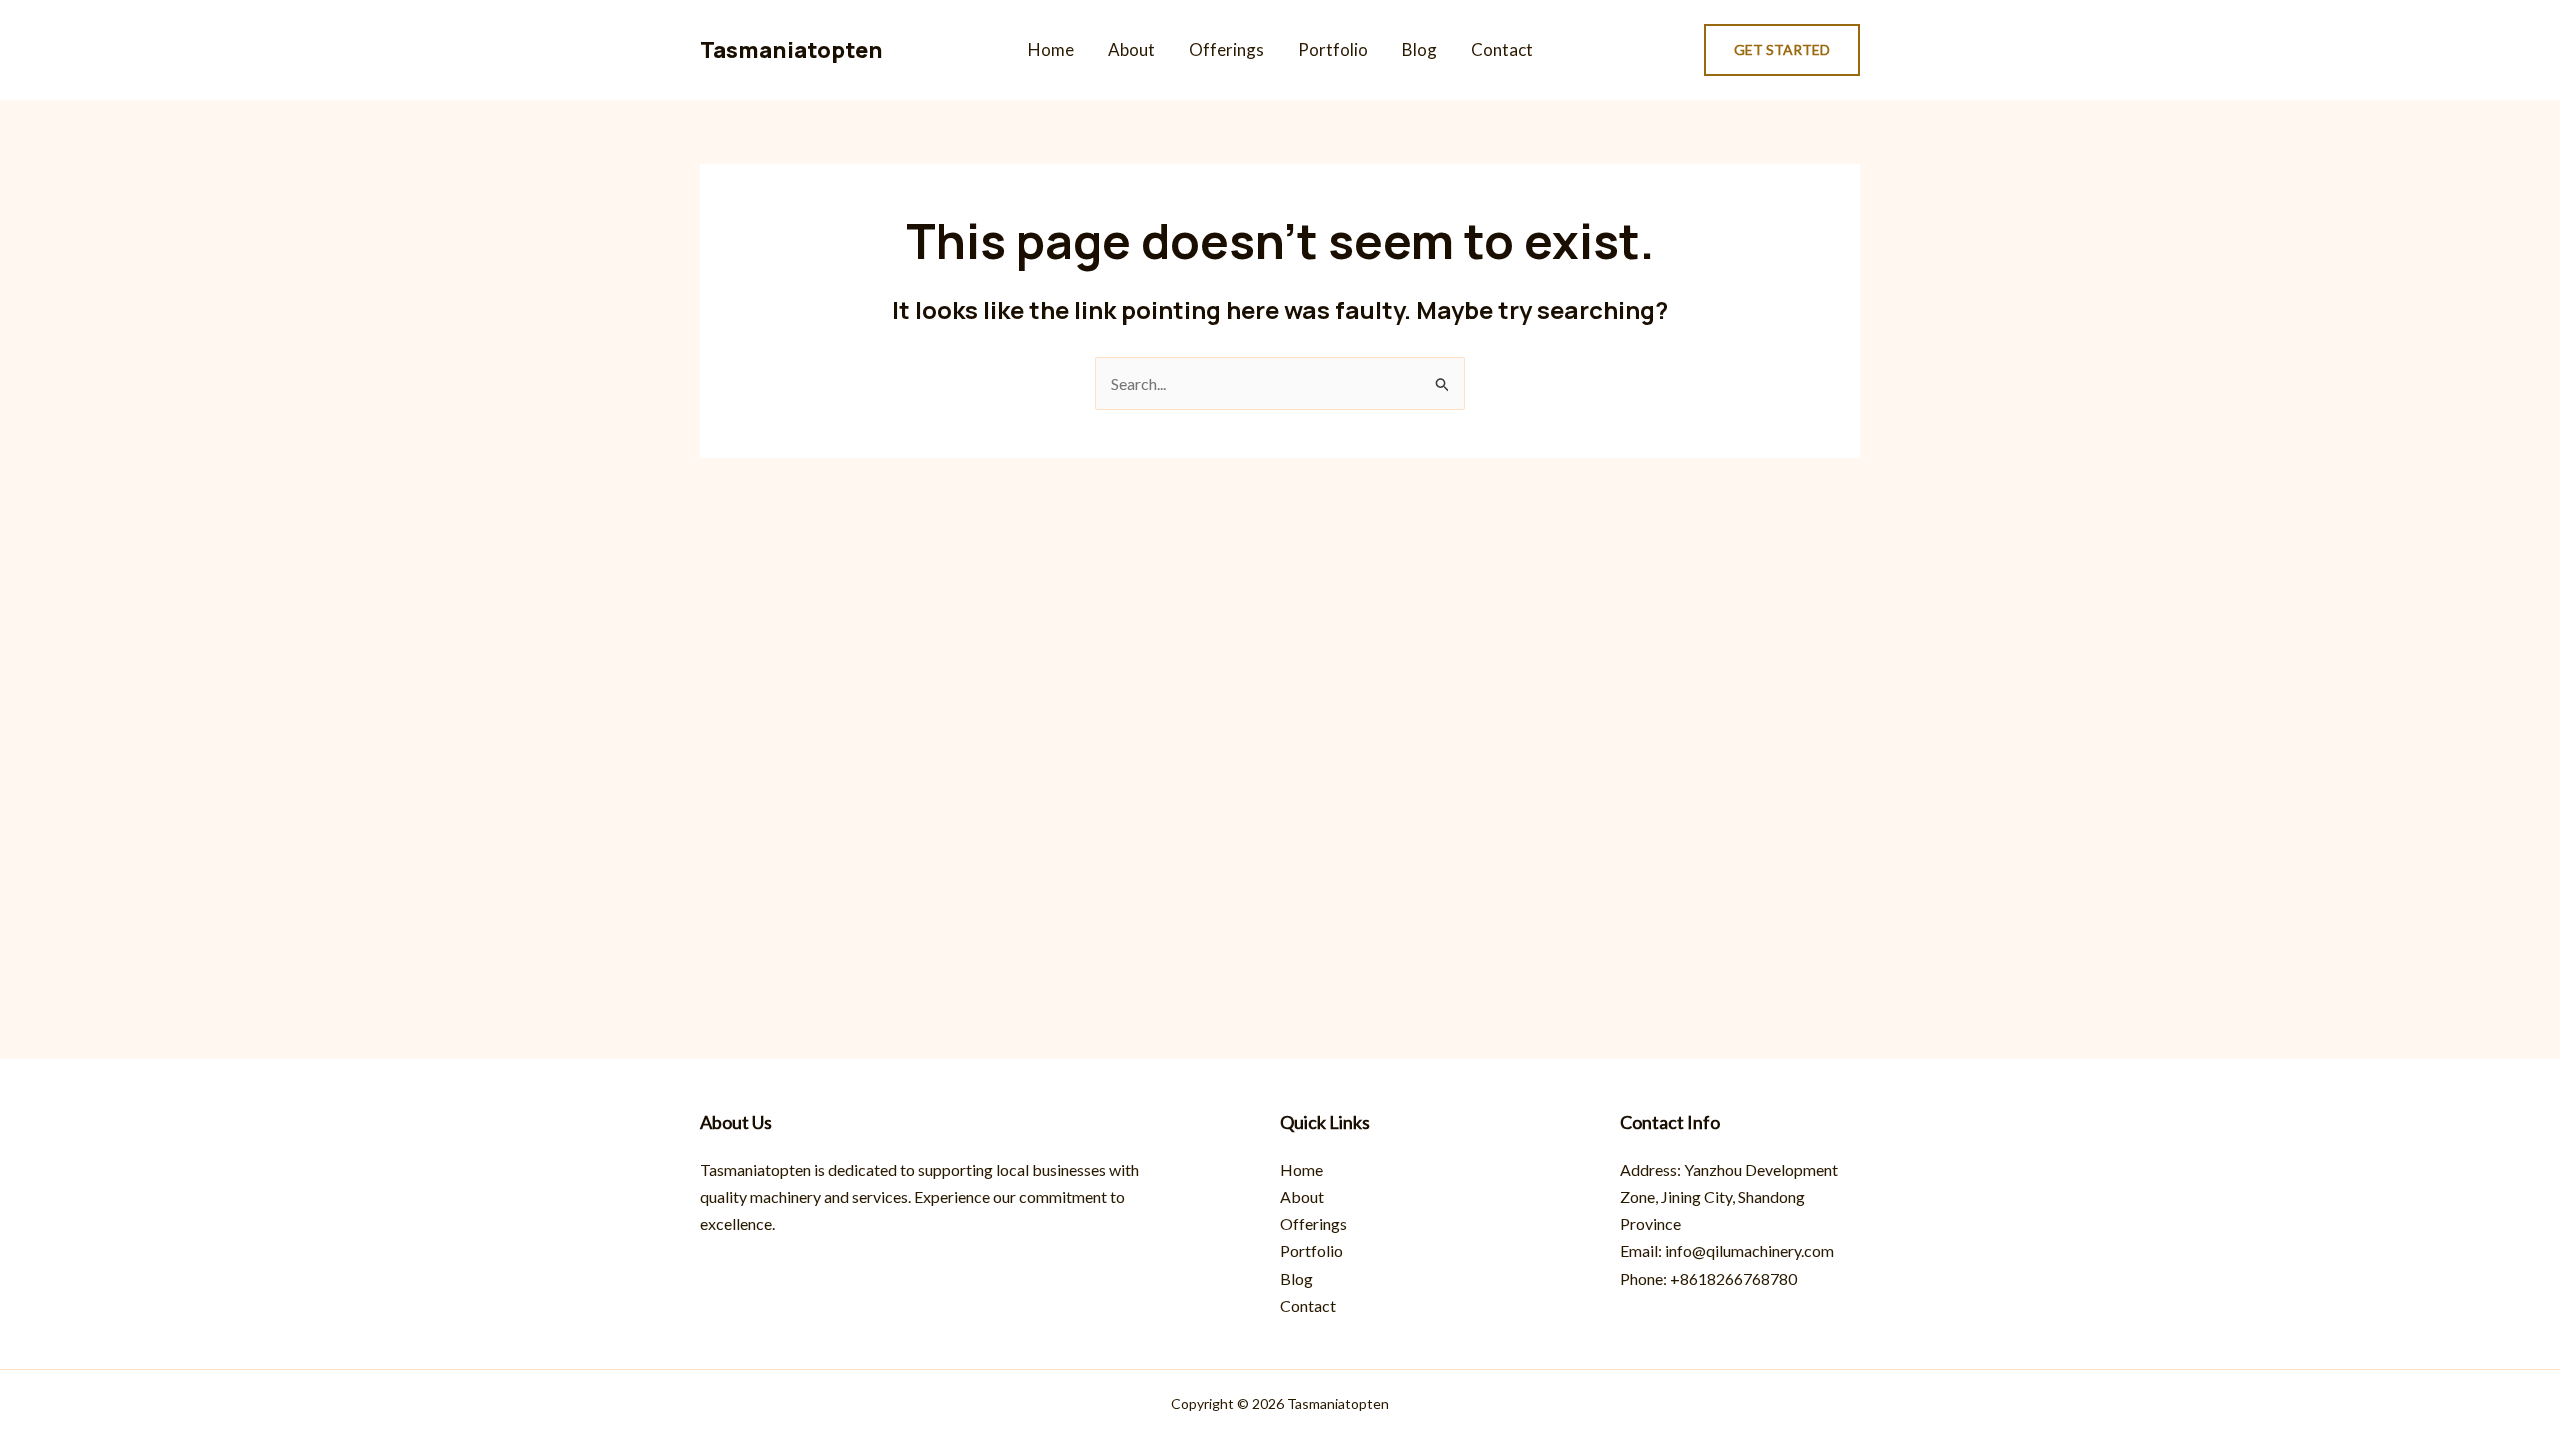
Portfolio (1333, 49)
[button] (1782, 50)
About (1131, 49)
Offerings (1226, 49)
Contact (1502, 49)
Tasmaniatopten (791, 50)
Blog (1419, 49)
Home (1051, 49)
